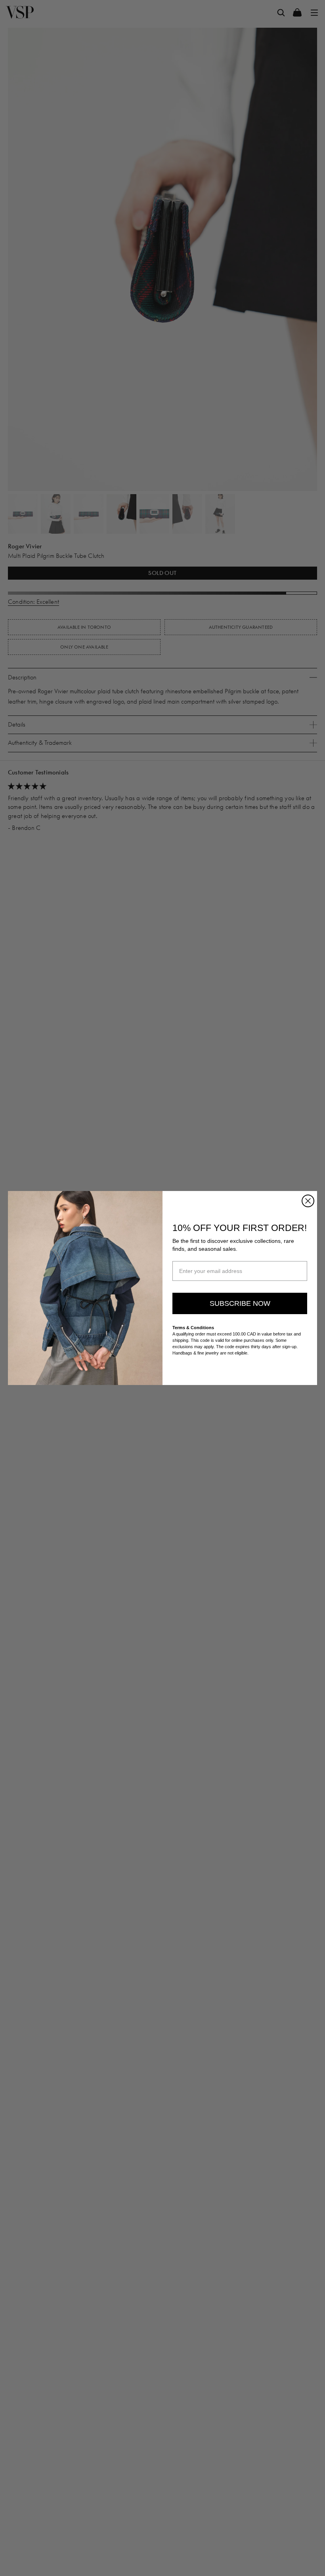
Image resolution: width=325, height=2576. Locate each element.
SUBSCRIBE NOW (240, 1303)
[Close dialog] (308, 1201)
